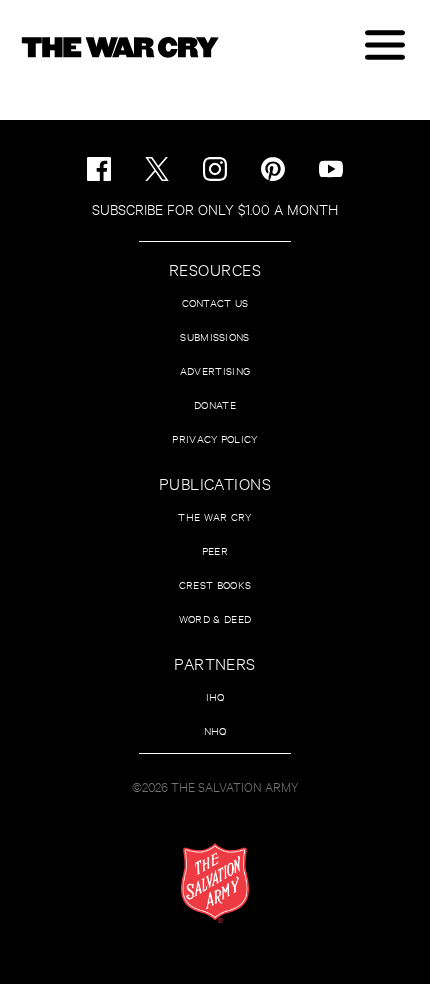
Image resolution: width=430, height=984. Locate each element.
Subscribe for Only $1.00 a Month (215, 208)
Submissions (214, 336)
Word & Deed (215, 618)
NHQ (215, 730)
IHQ (215, 696)
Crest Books (215, 584)
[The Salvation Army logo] (215, 883)
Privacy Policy (214, 438)
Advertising (215, 370)
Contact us (215, 302)
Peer (215, 550)
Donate (215, 404)
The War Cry (214, 516)
